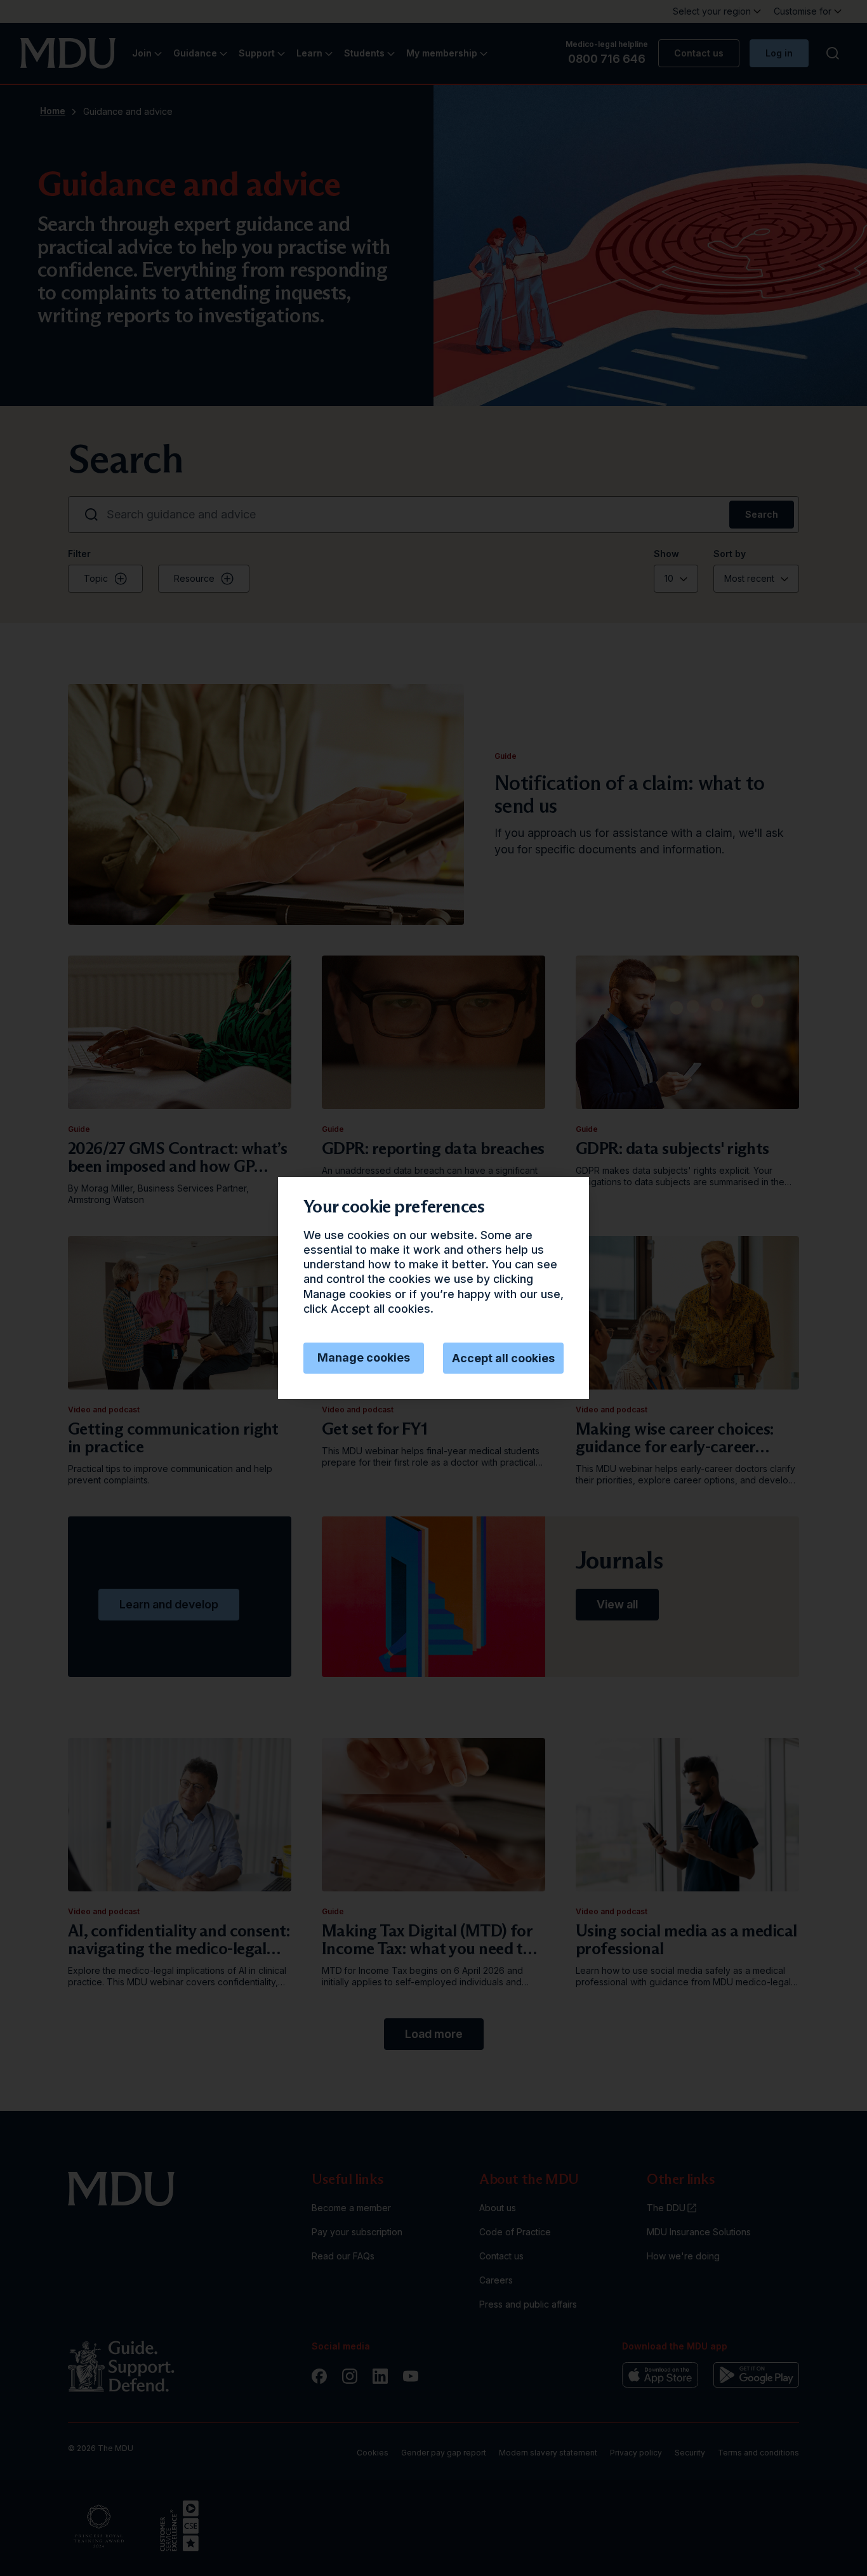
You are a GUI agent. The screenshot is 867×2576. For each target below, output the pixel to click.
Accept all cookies (503, 1358)
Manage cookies (364, 1357)
